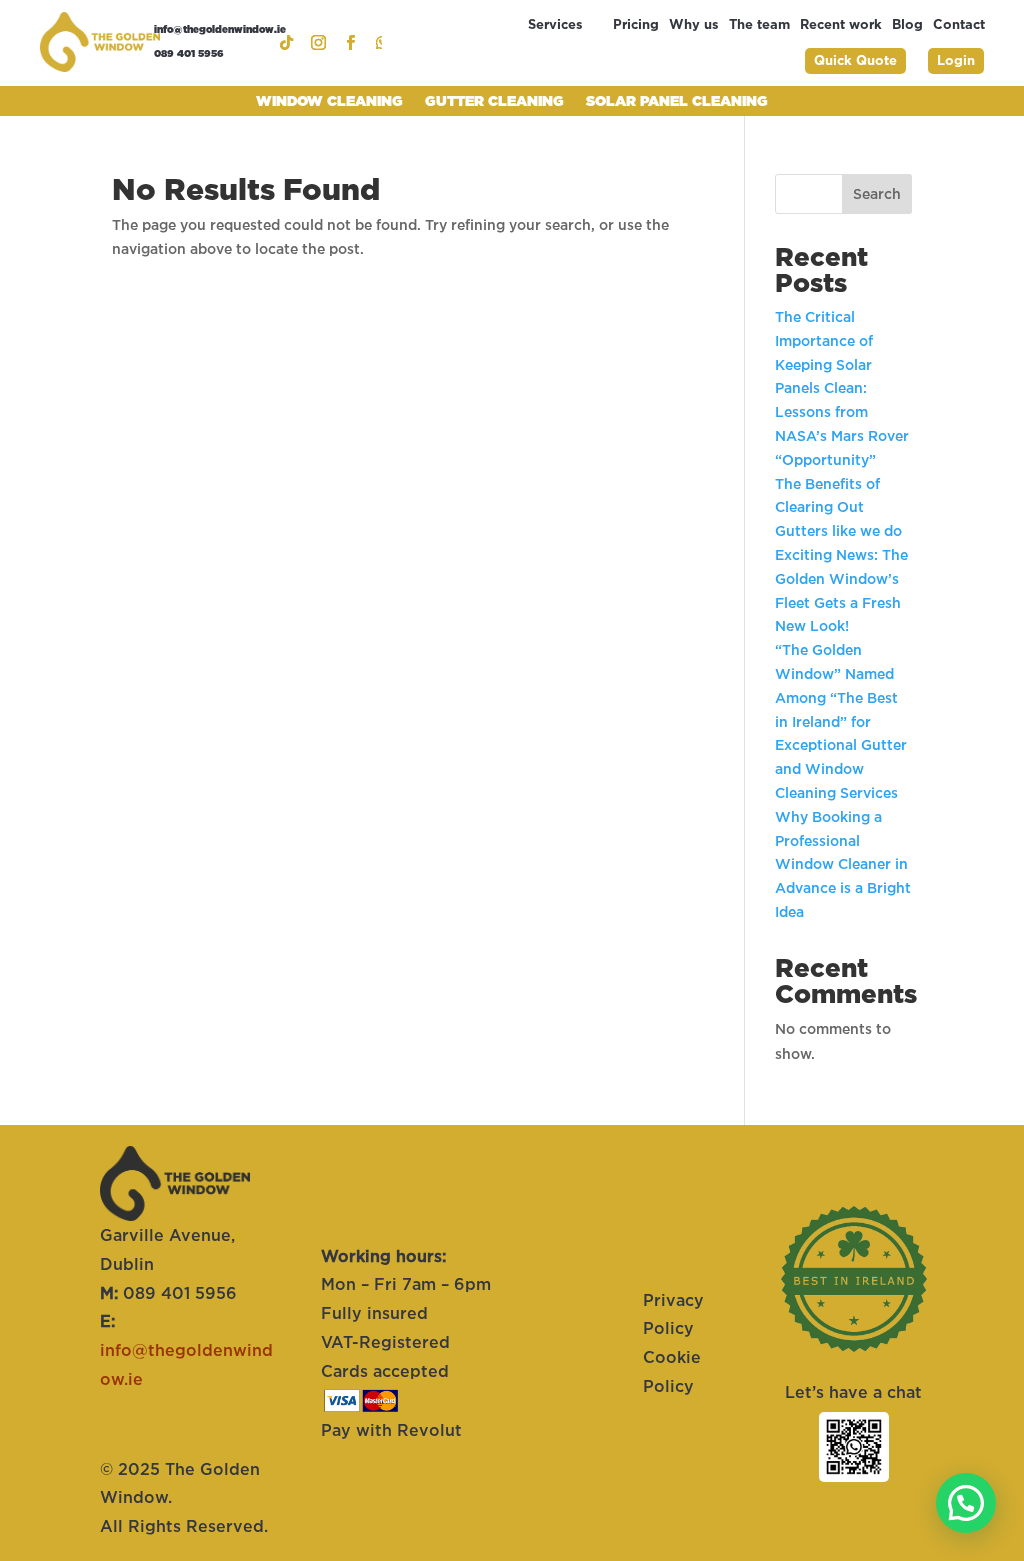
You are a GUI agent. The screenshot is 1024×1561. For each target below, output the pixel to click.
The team (759, 25)
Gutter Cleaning (494, 101)
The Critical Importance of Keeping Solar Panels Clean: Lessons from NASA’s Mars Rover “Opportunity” (842, 388)
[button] (966, 1503)
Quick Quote (855, 60)
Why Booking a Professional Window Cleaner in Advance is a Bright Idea (843, 864)
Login (956, 60)
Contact (959, 25)
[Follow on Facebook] (344, 43)
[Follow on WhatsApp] (376, 43)
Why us (694, 25)
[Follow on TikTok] (280, 43)
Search (877, 194)
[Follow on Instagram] (312, 43)
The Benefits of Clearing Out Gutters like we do (840, 508)
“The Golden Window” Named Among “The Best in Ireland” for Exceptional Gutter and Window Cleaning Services (841, 721)
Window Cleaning (329, 101)
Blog (907, 25)
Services (555, 25)
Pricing (636, 25)
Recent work (841, 25)
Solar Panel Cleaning (677, 101)
